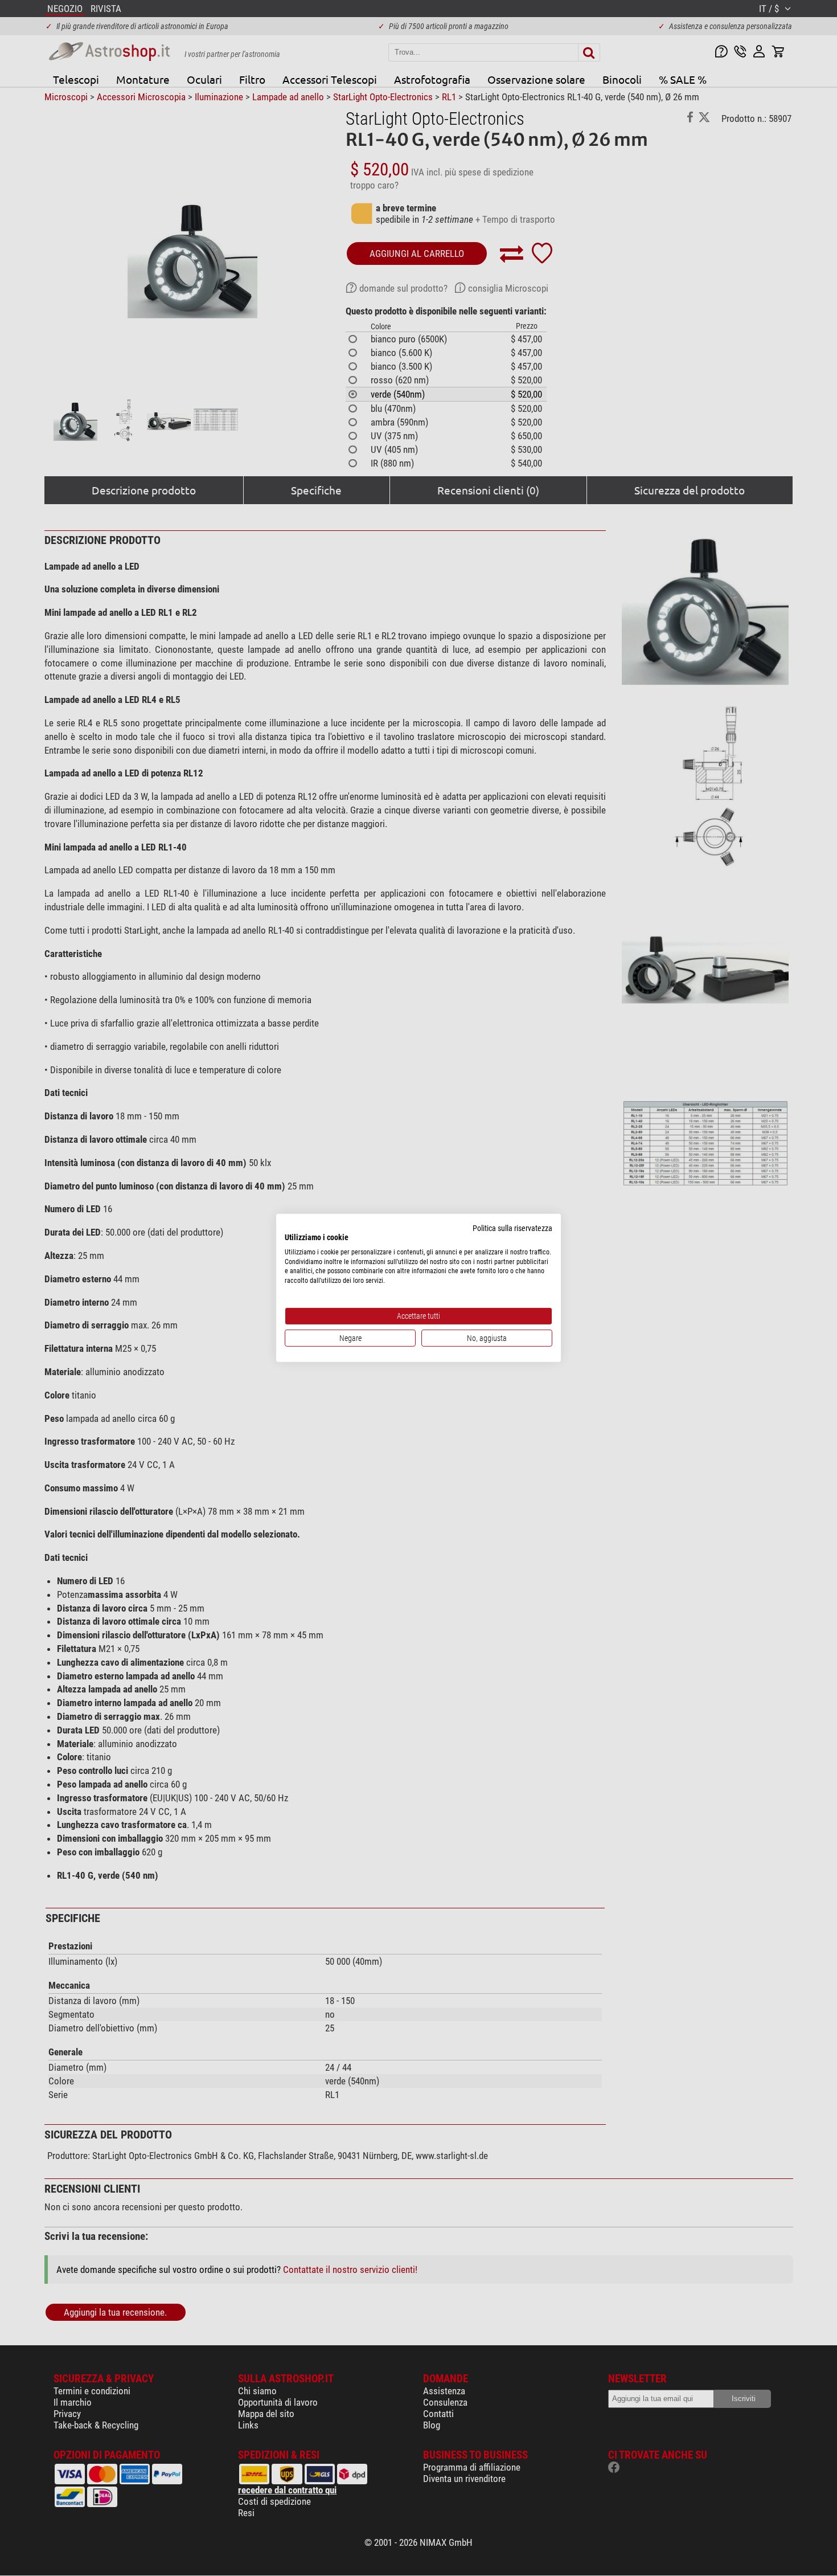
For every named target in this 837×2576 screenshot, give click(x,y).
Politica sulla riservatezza (512, 1228)
